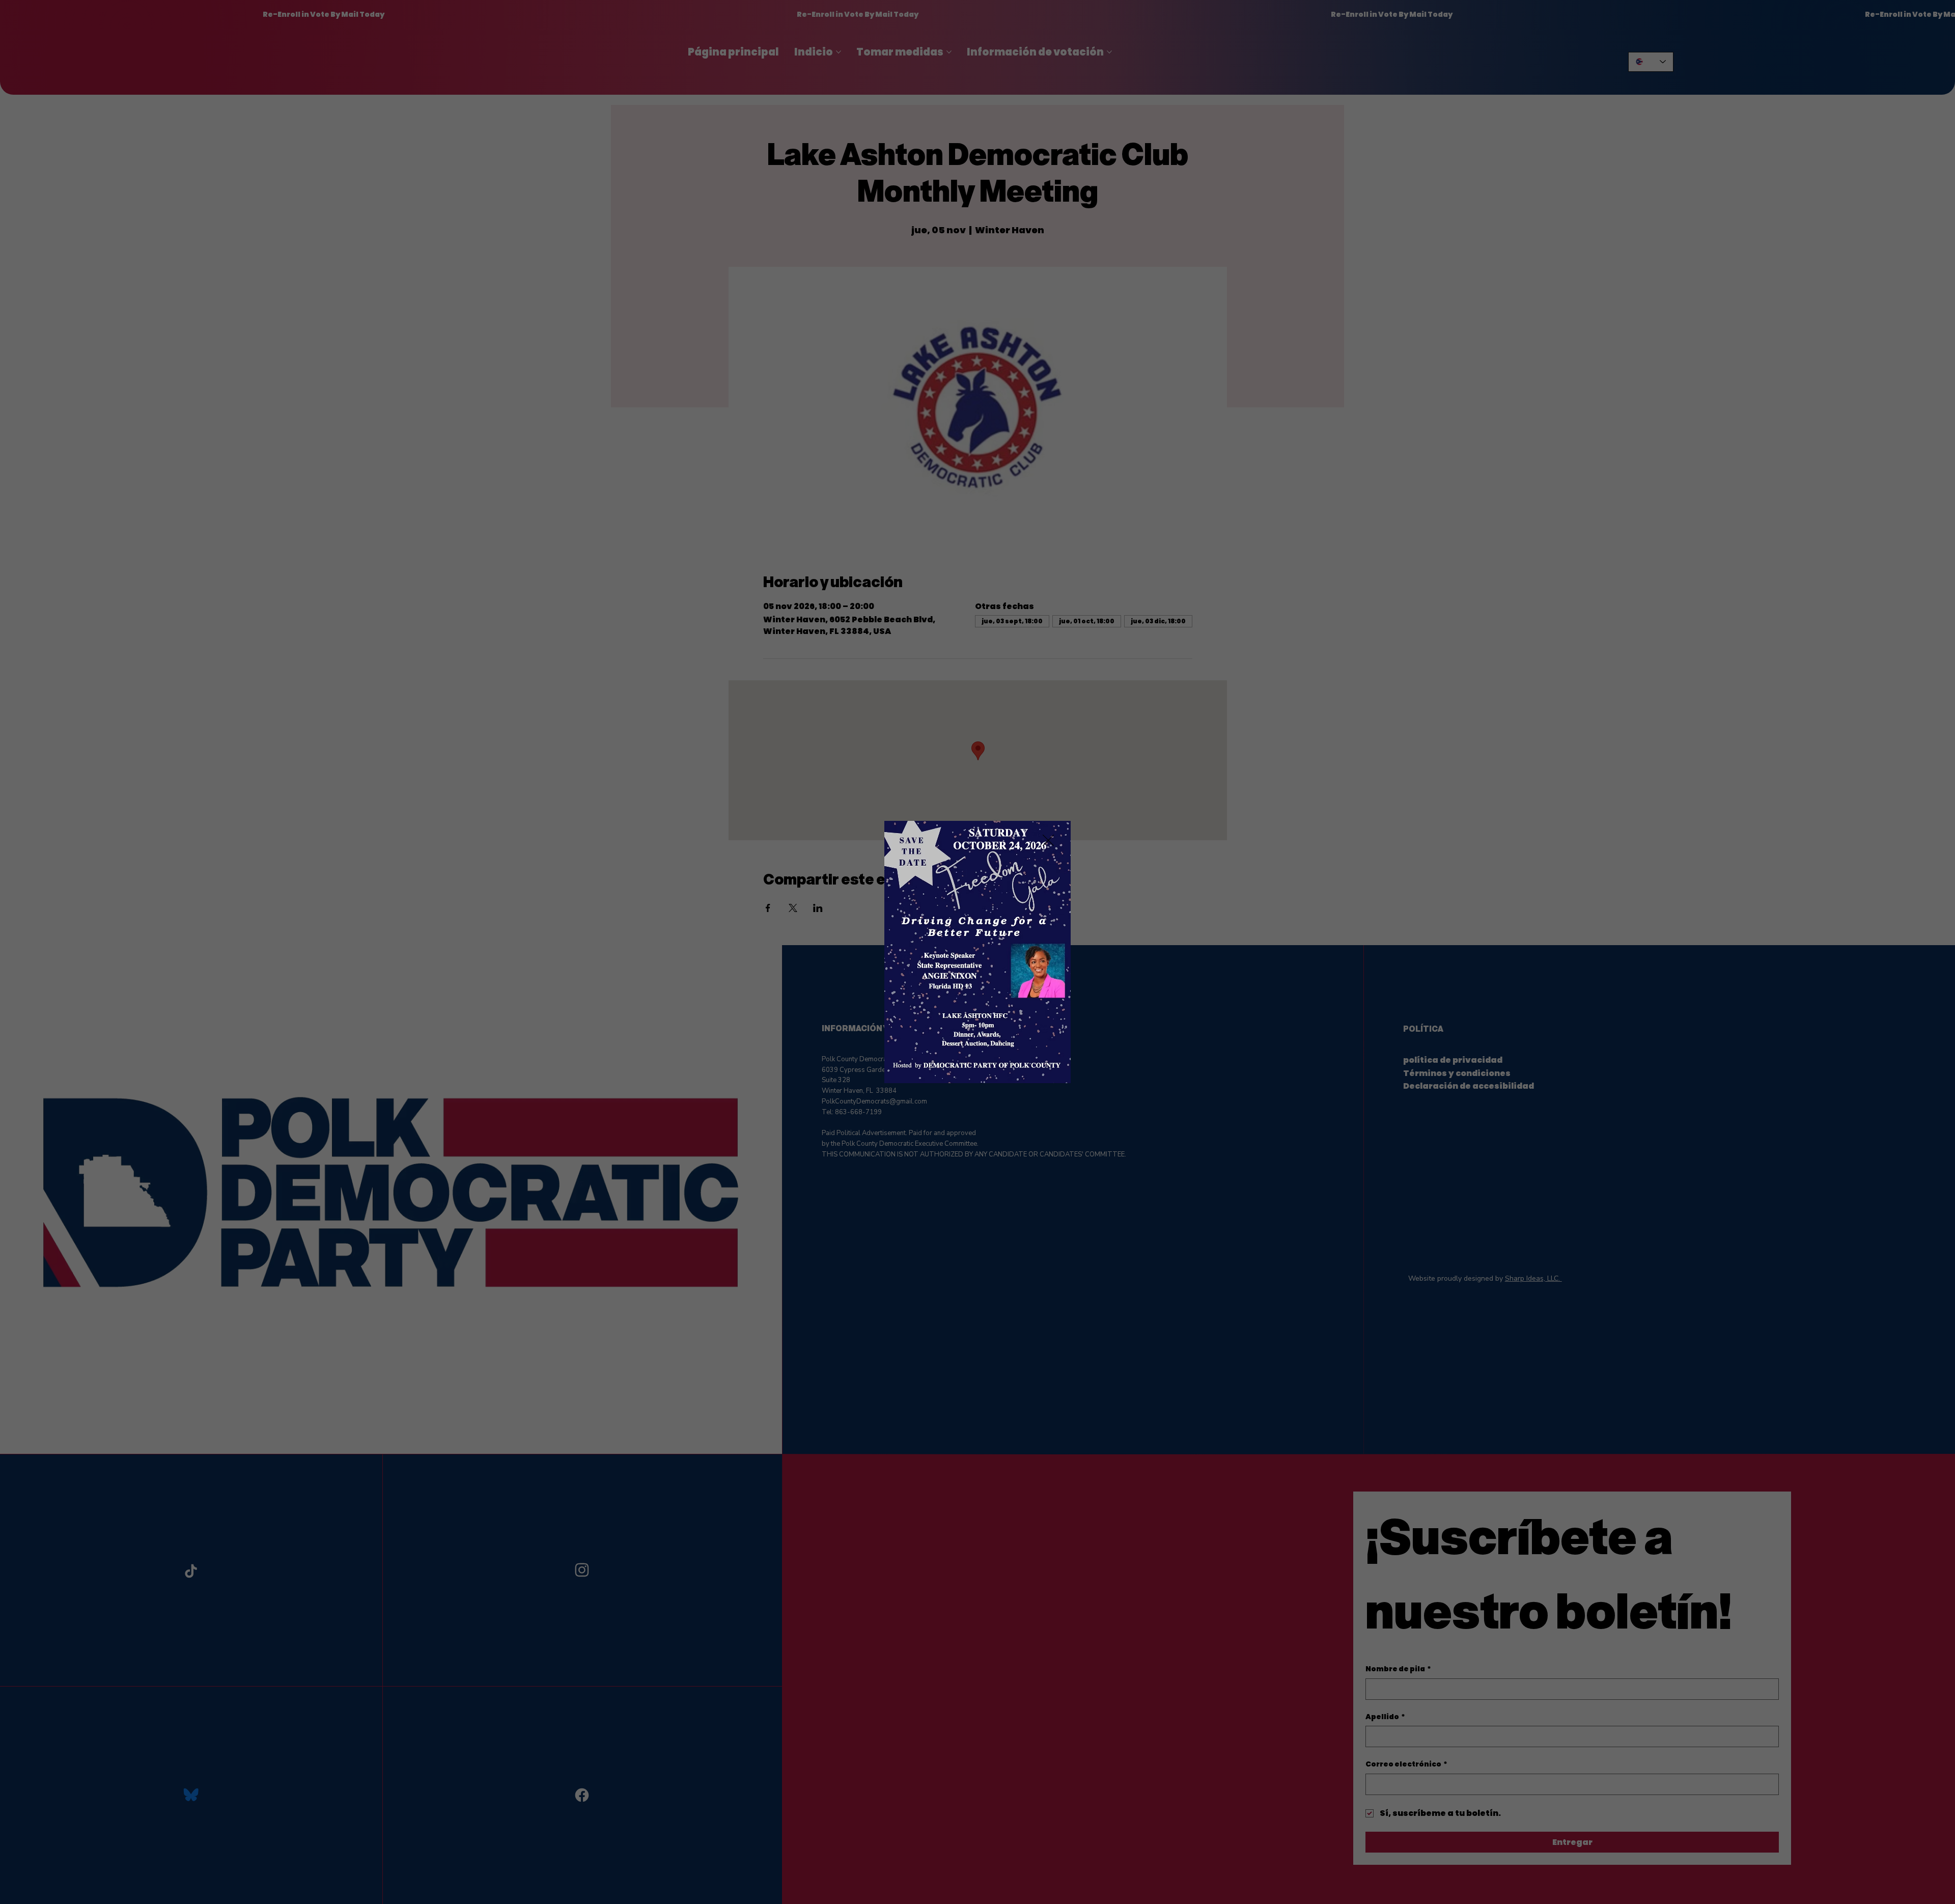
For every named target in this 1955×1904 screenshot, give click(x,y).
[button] (1048, 841)
